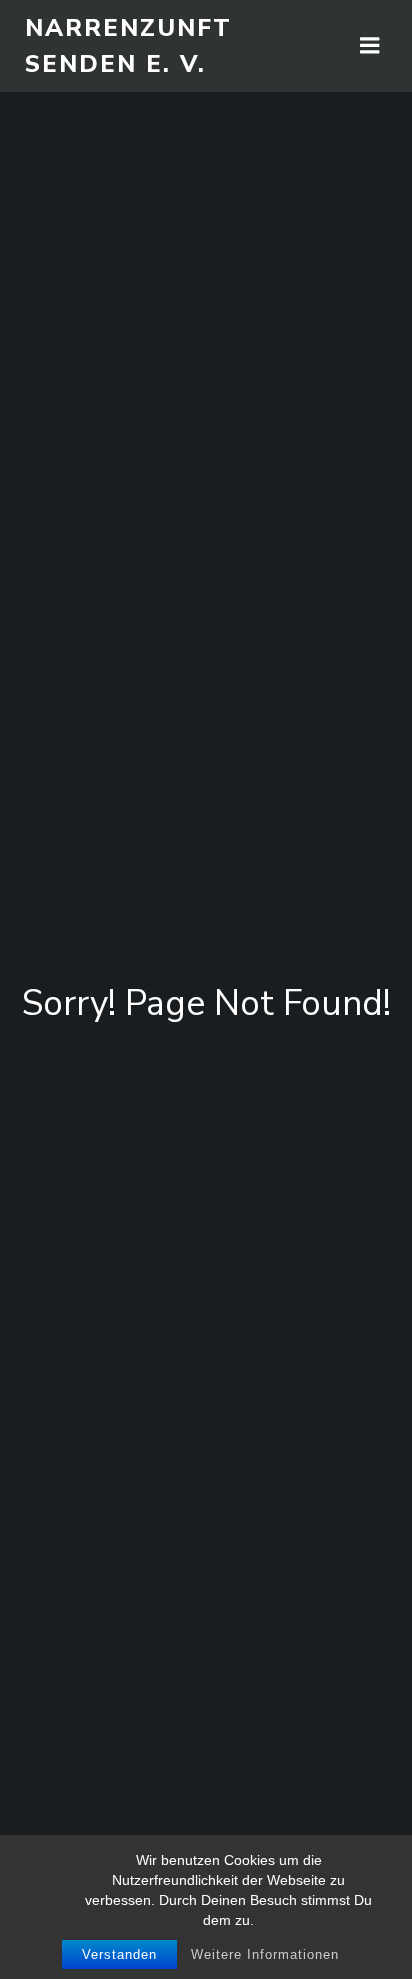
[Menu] (370, 46)
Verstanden (119, 1954)
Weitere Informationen (265, 1954)
